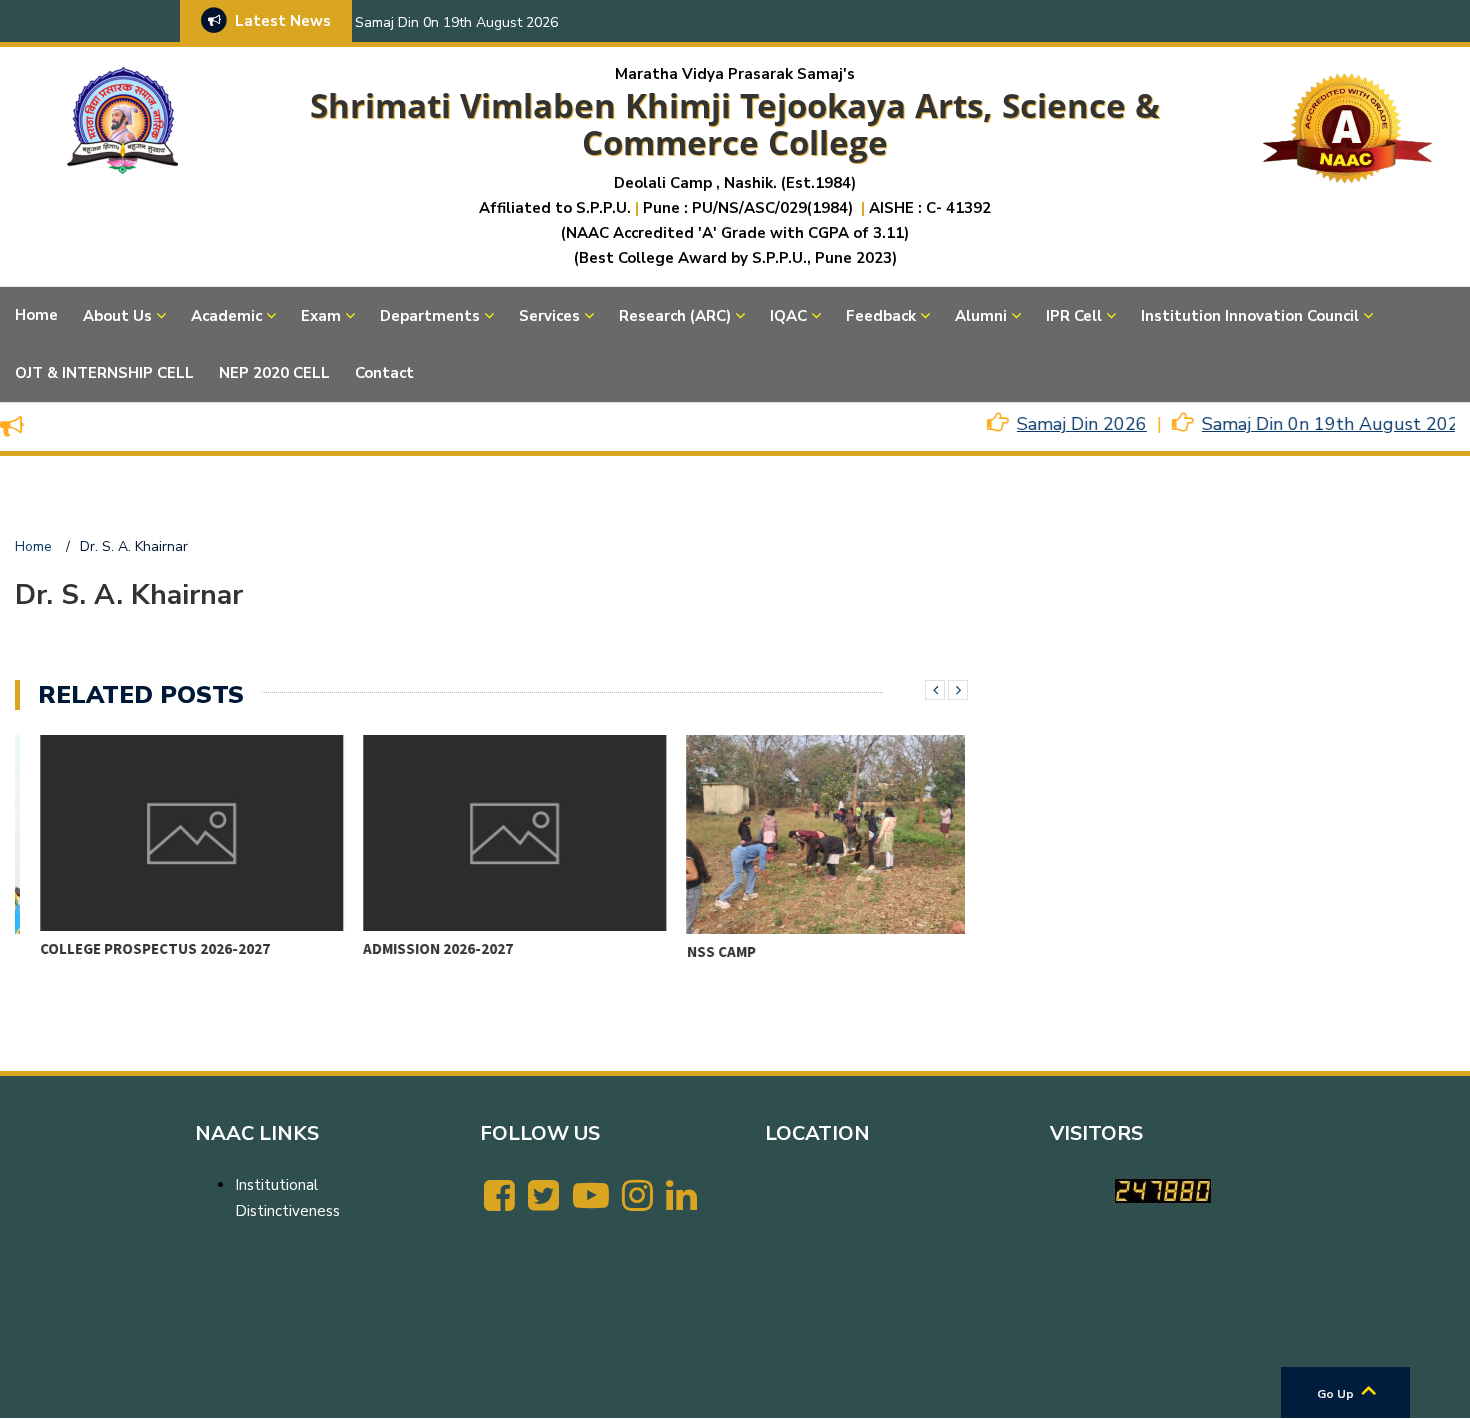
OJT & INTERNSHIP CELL (104, 373)
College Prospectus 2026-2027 (131, 948)
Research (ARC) (675, 316)
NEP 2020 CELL (274, 373)
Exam (321, 316)
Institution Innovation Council (1250, 316)
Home (36, 315)
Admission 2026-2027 (414, 948)
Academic (226, 316)
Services (549, 316)
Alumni (981, 316)
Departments (430, 316)
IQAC (788, 316)
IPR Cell (1074, 316)
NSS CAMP (696, 951)
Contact (384, 373)
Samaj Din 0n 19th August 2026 (456, 22)
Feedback (881, 316)
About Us (117, 316)
